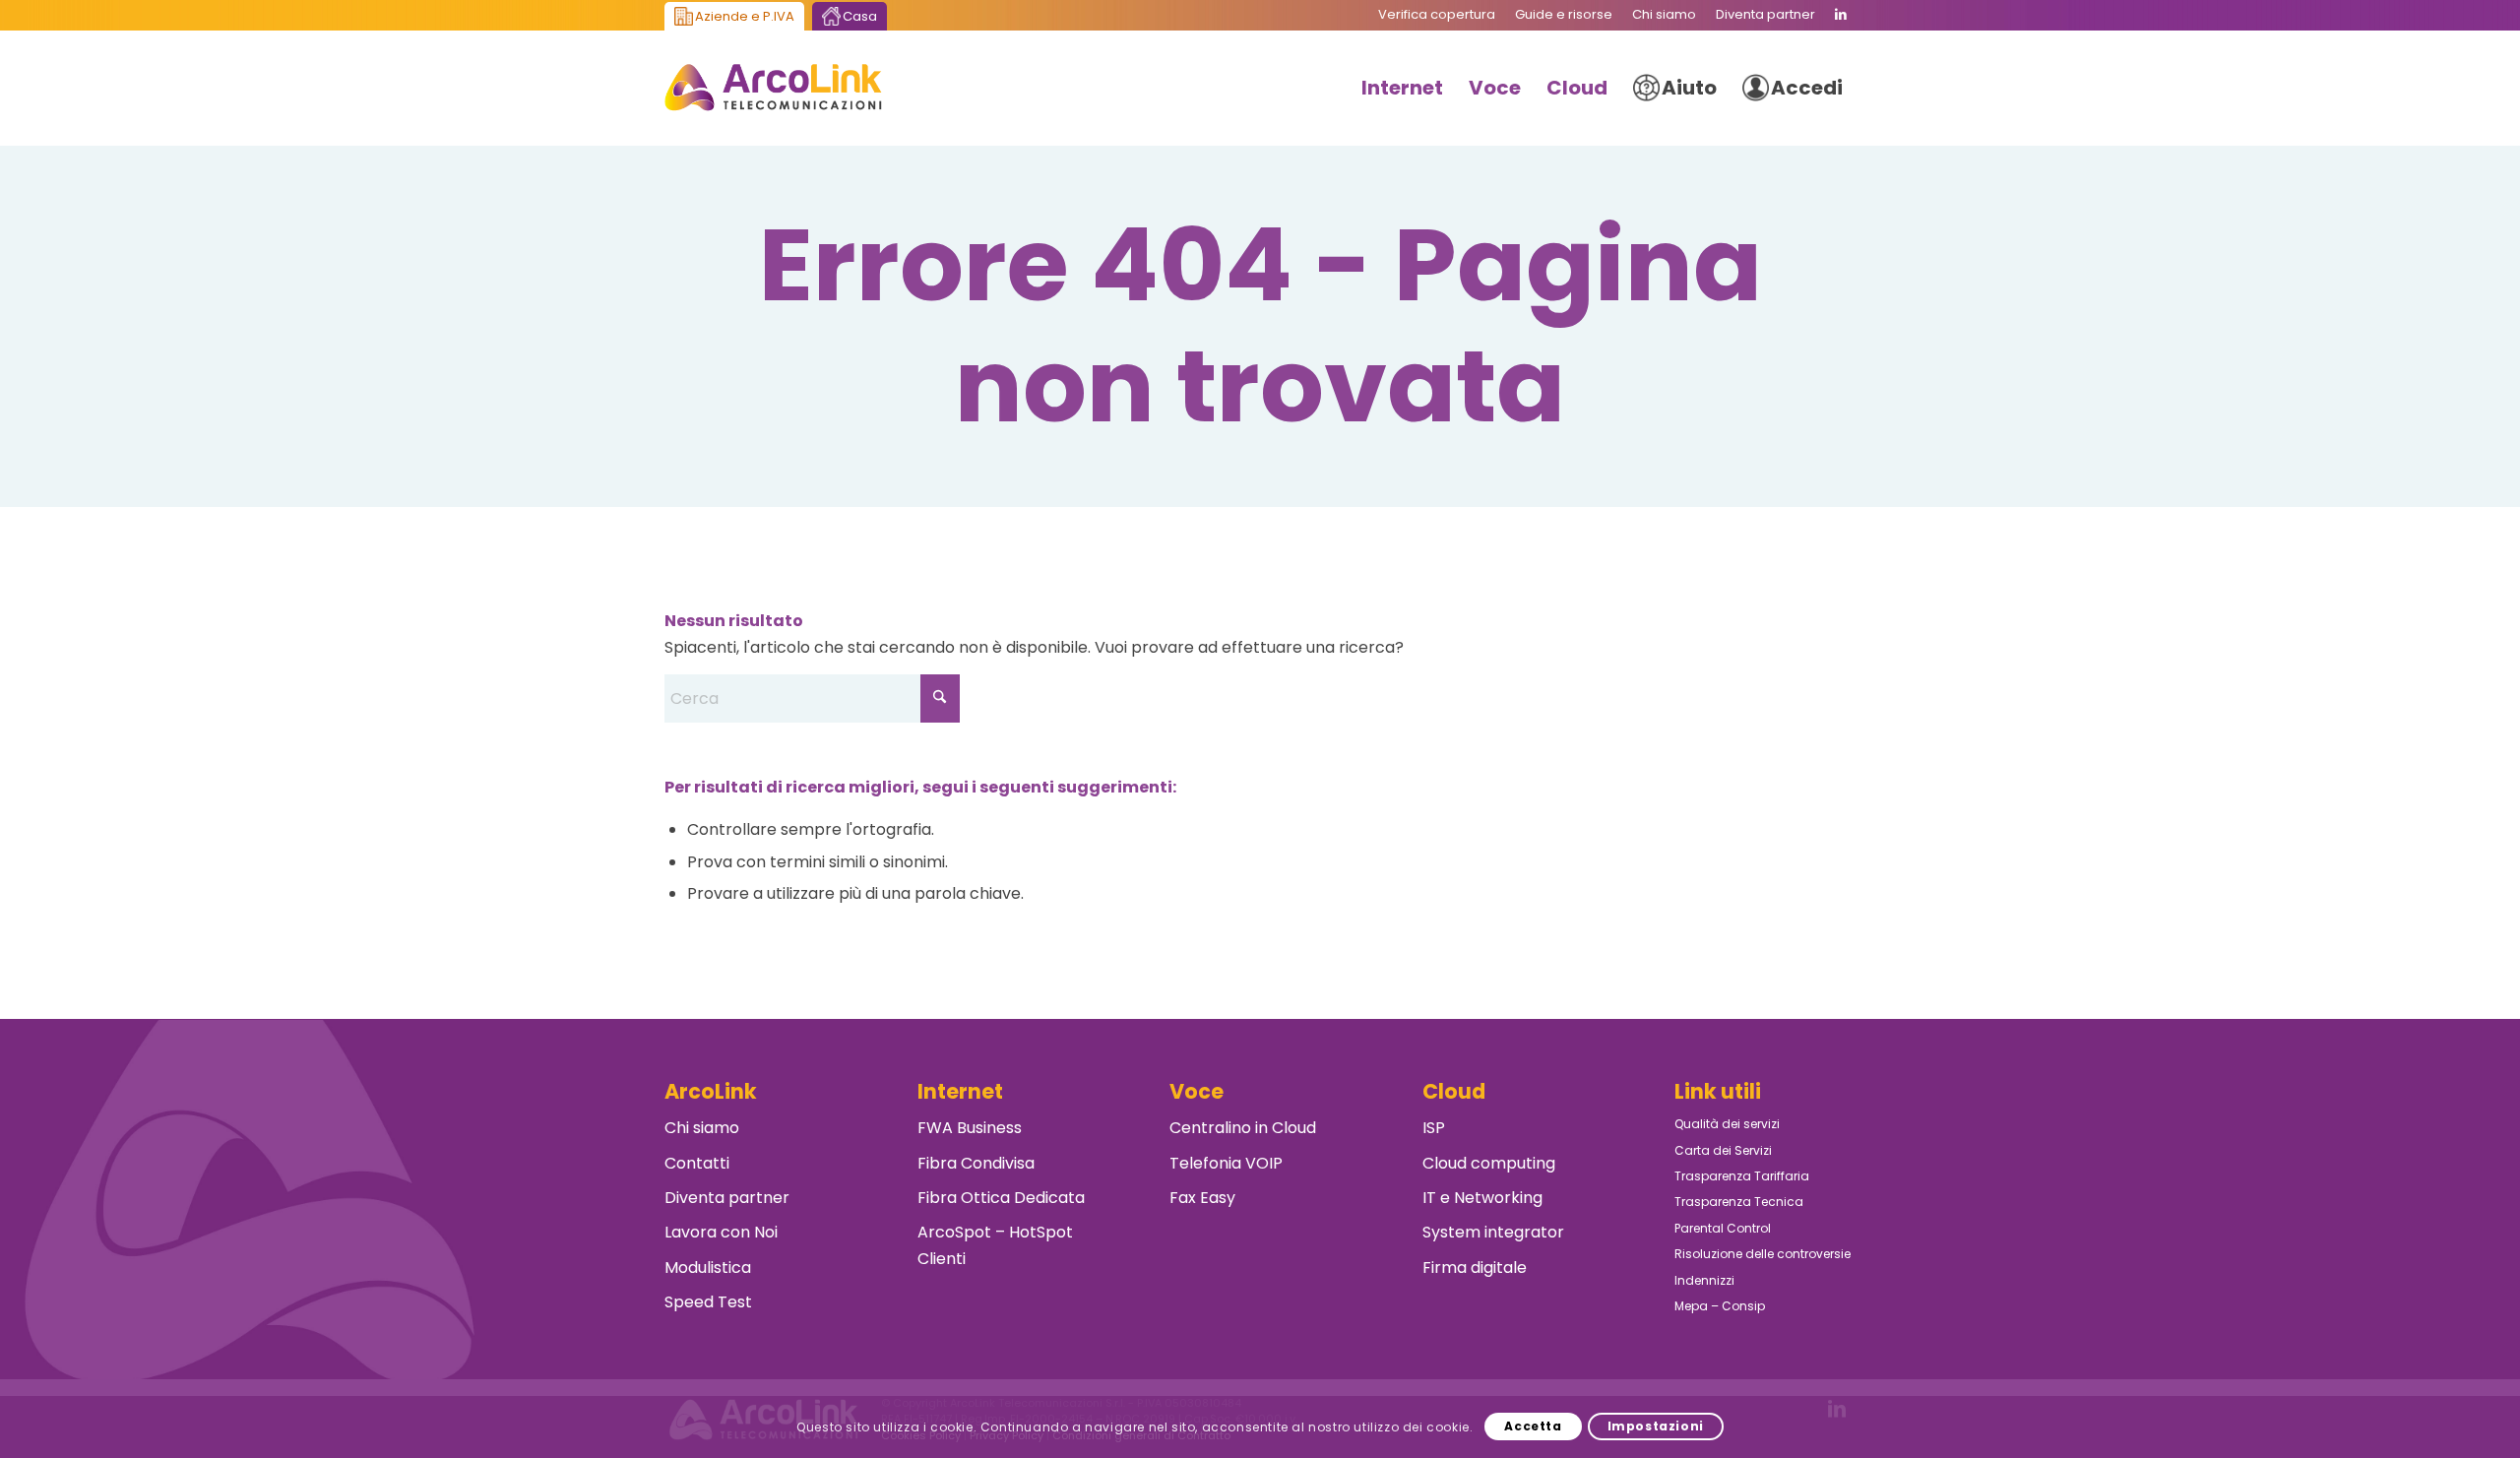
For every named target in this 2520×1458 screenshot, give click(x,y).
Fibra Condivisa (976, 1163)
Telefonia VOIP (1226, 1163)
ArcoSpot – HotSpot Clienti (995, 1245)
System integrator (1493, 1232)
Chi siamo (702, 1128)
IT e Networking (1482, 1198)
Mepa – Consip (1720, 1306)
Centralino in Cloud (1243, 1128)
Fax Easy (1202, 1198)
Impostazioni (1656, 1426)
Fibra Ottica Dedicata (1001, 1198)
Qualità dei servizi (1727, 1124)
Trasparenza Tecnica (1739, 1202)
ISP (1434, 1128)
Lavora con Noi (721, 1232)
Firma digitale (1475, 1268)
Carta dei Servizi (1723, 1150)
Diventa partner (727, 1198)
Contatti (697, 1163)
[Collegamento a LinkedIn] (1841, 15)
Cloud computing (1489, 1163)
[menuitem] (1437, 15)
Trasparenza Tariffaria (1742, 1176)
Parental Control (1723, 1228)
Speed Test (708, 1302)
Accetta (1533, 1426)
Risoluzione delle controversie (1763, 1254)
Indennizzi (1704, 1280)
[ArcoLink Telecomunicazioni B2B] (773, 88)
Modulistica (708, 1268)
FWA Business (970, 1128)
